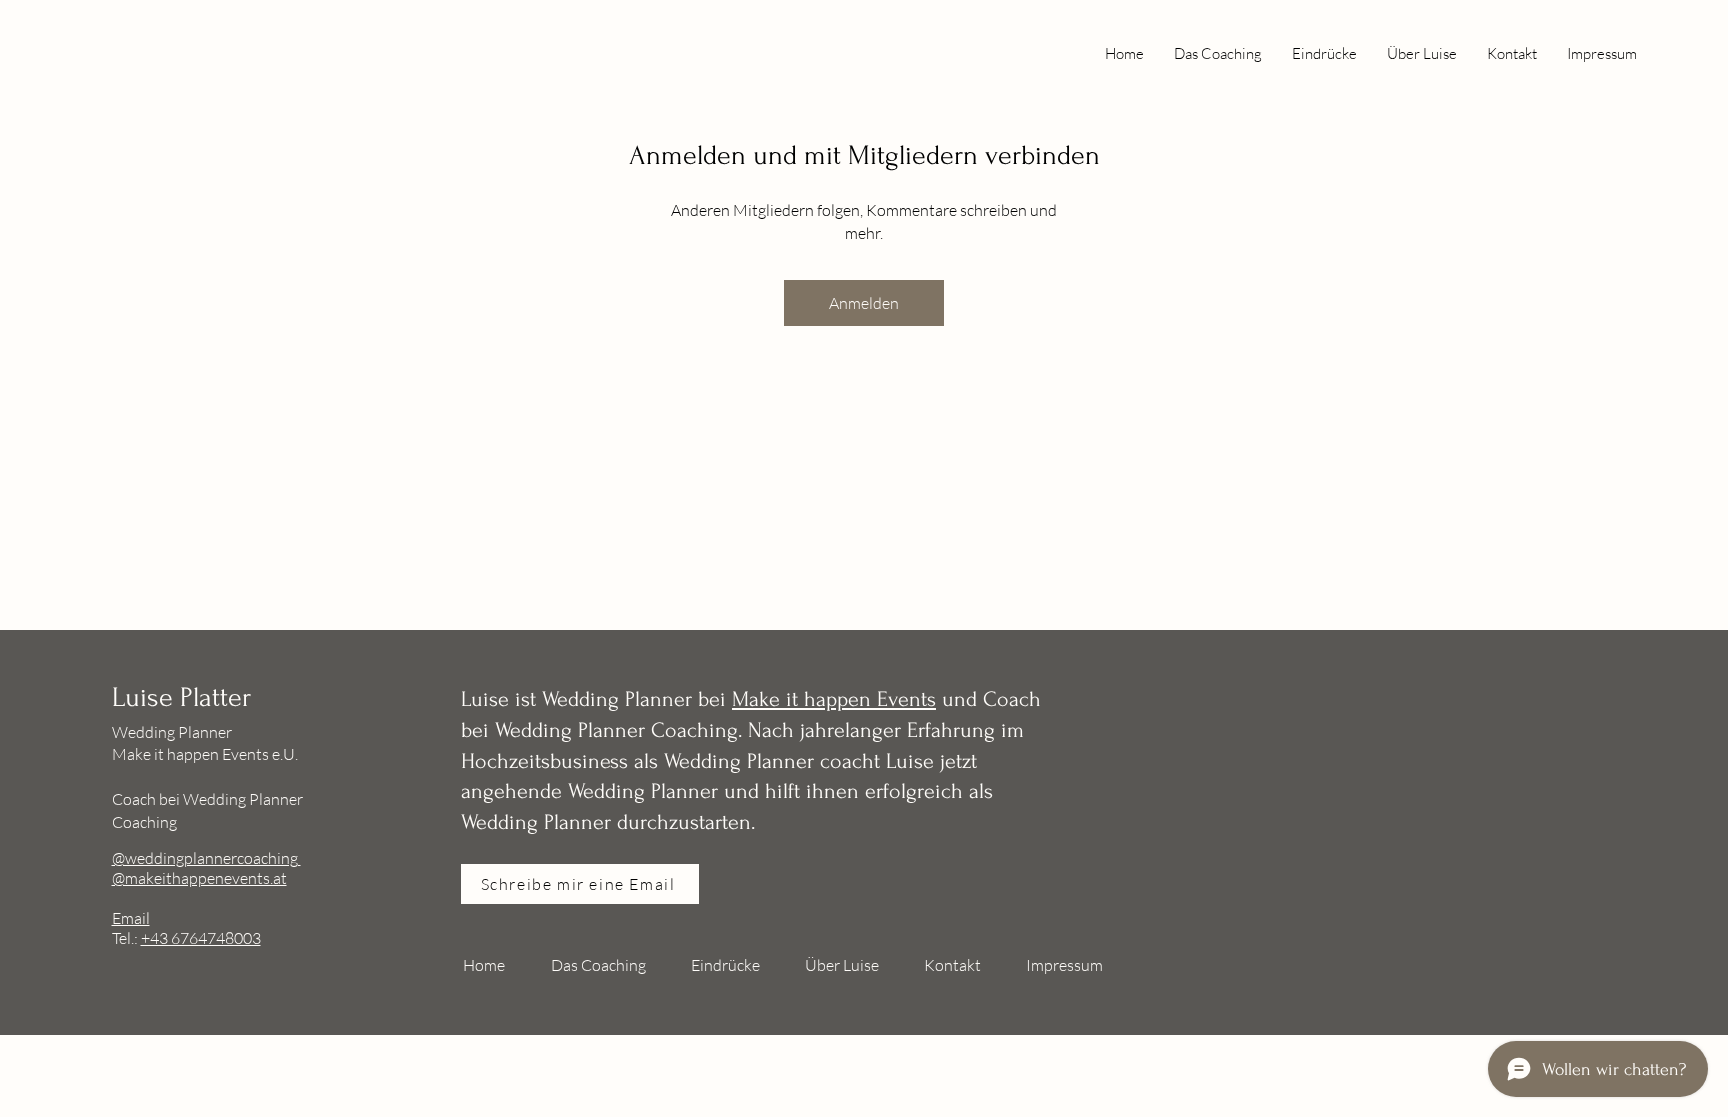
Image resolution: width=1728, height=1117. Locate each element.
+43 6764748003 (201, 938)
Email (131, 918)
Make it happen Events (834, 699)
